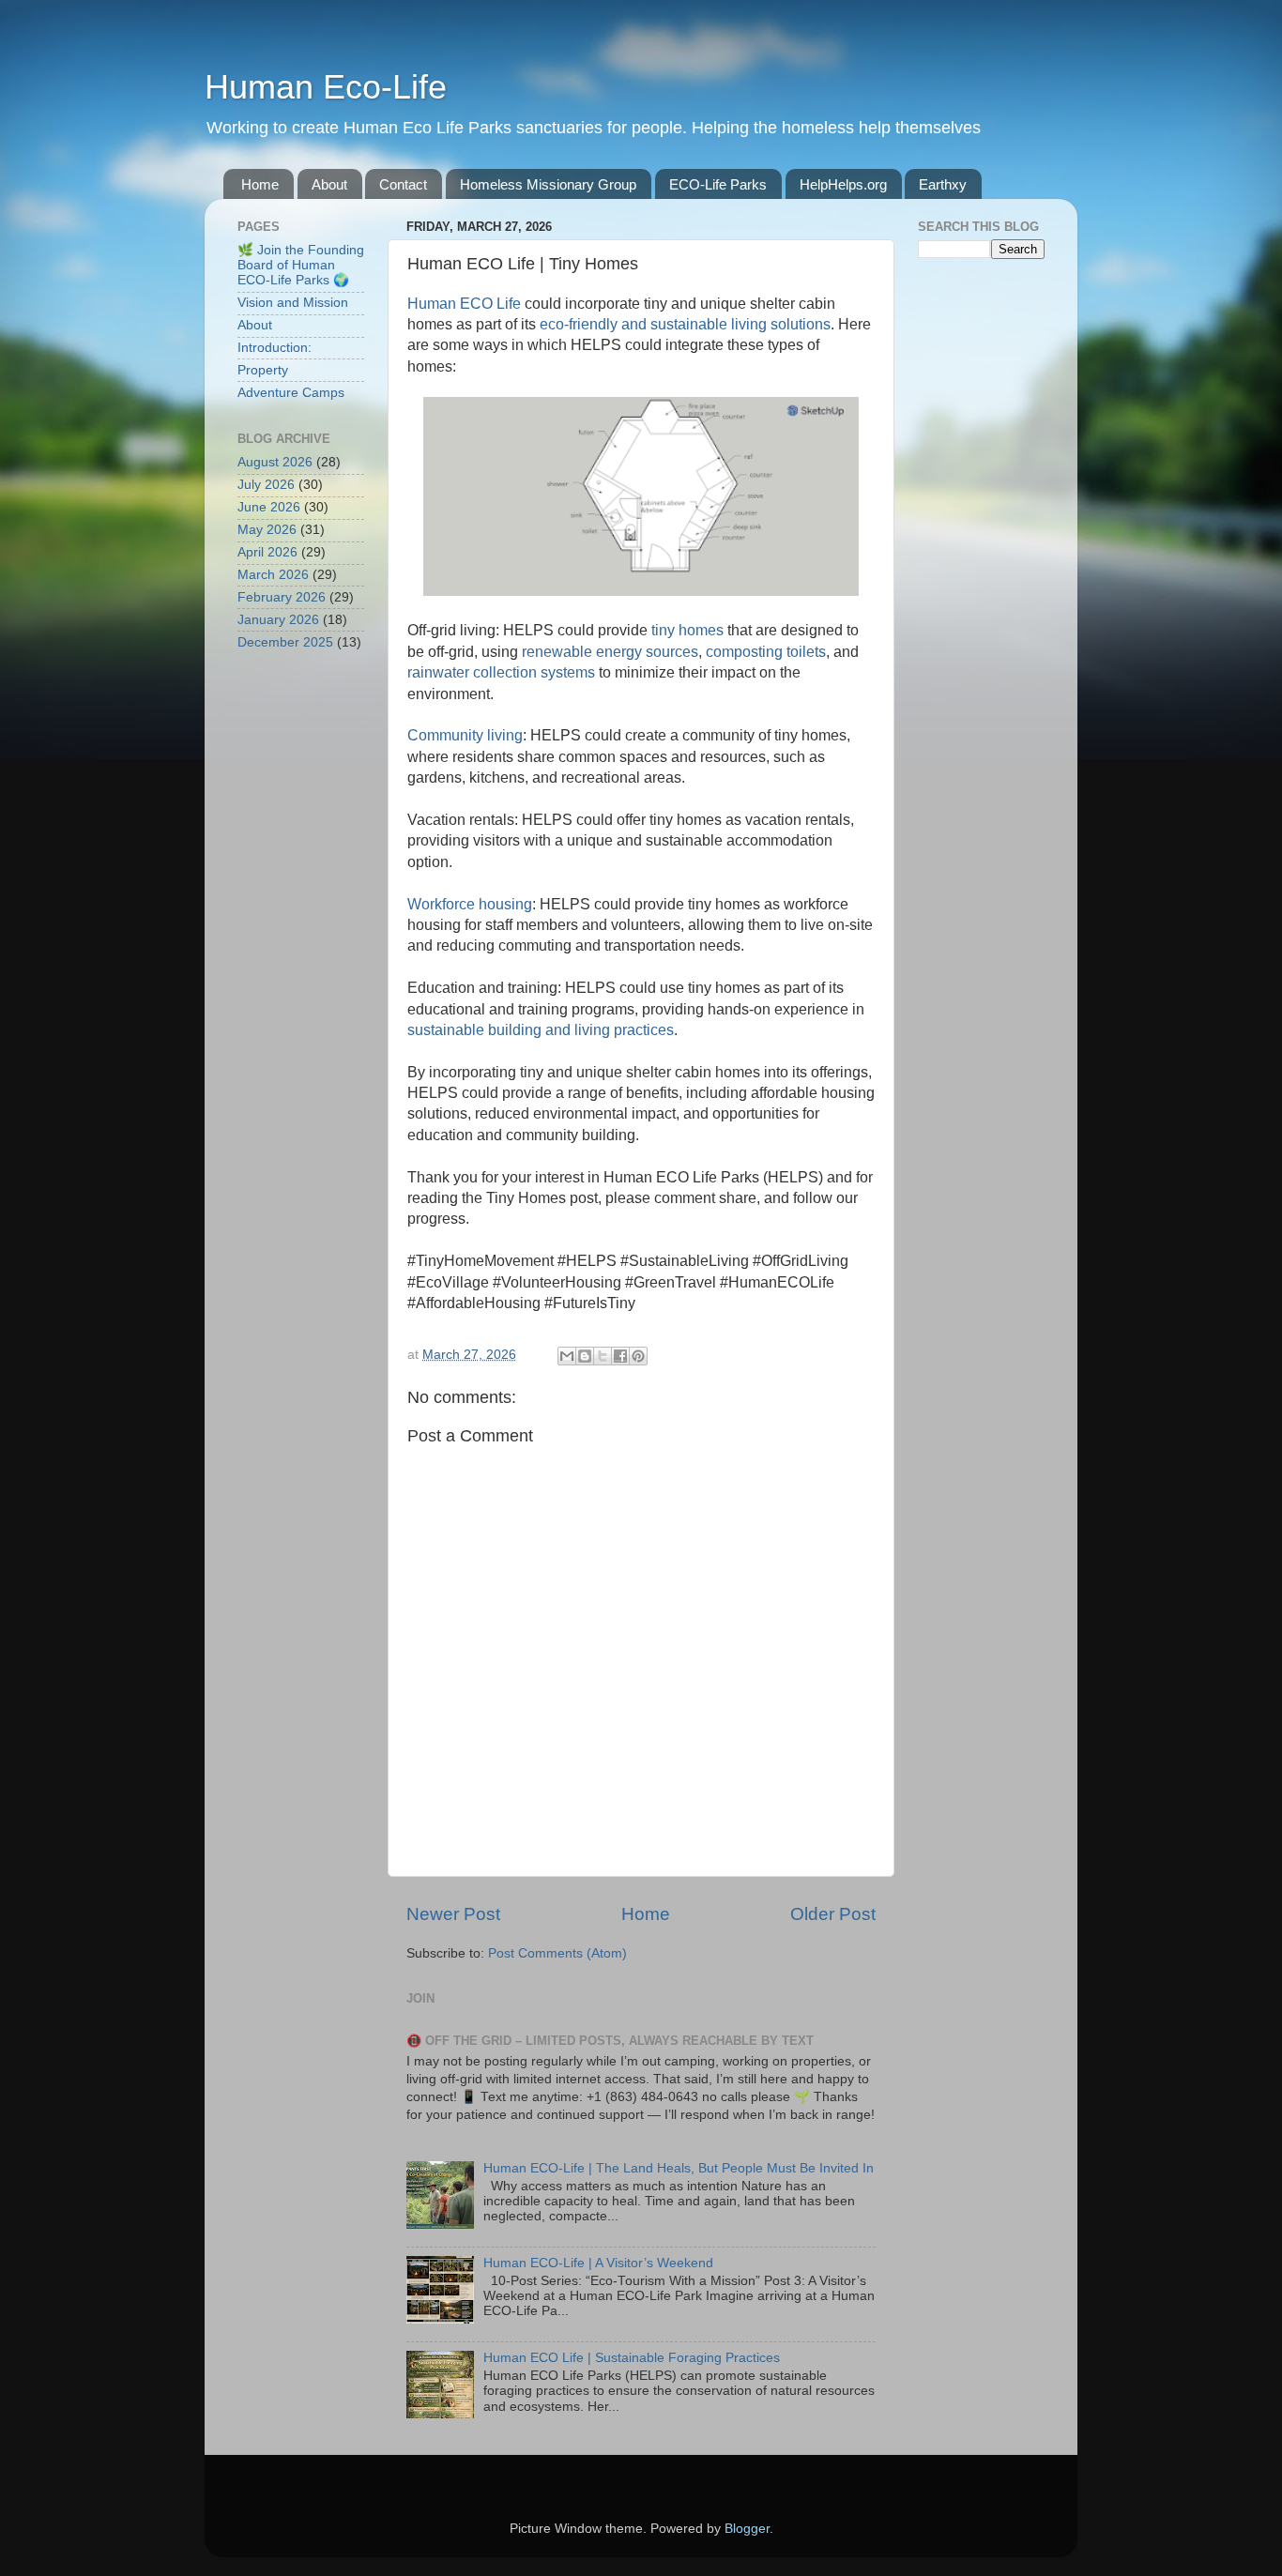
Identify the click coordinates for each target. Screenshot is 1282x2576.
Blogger (747, 2529)
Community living (465, 735)
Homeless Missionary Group (548, 184)
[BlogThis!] (585, 1356)
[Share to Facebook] (620, 1356)
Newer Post (453, 1914)
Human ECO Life (464, 304)
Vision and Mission (293, 303)
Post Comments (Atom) (557, 1953)
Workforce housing (470, 904)
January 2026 (278, 620)
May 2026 (267, 530)
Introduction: (275, 348)
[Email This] (567, 1356)
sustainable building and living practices (541, 1030)
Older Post (833, 1914)
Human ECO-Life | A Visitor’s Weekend (598, 2263)
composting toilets (766, 652)
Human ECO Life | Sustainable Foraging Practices (632, 2358)
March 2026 (273, 575)
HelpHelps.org (843, 184)
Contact (403, 184)
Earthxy (943, 184)
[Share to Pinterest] (638, 1356)
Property (263, 370)
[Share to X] (603, 1356)
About (329, 184)
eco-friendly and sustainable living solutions (685, 324)
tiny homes (687, 630)
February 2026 (282, 597)
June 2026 (269, 507)
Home (260, 184)
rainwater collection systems (501, 672)
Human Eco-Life (326, 87)
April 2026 (267, 552)
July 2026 (266, 485)
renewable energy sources (610, 652)
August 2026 (275, 462)
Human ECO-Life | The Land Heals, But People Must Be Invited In (679, 2168)
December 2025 (285, 642)
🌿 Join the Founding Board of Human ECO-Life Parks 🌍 (301, 265)
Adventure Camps (291, 393)
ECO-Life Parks (718, 184)
